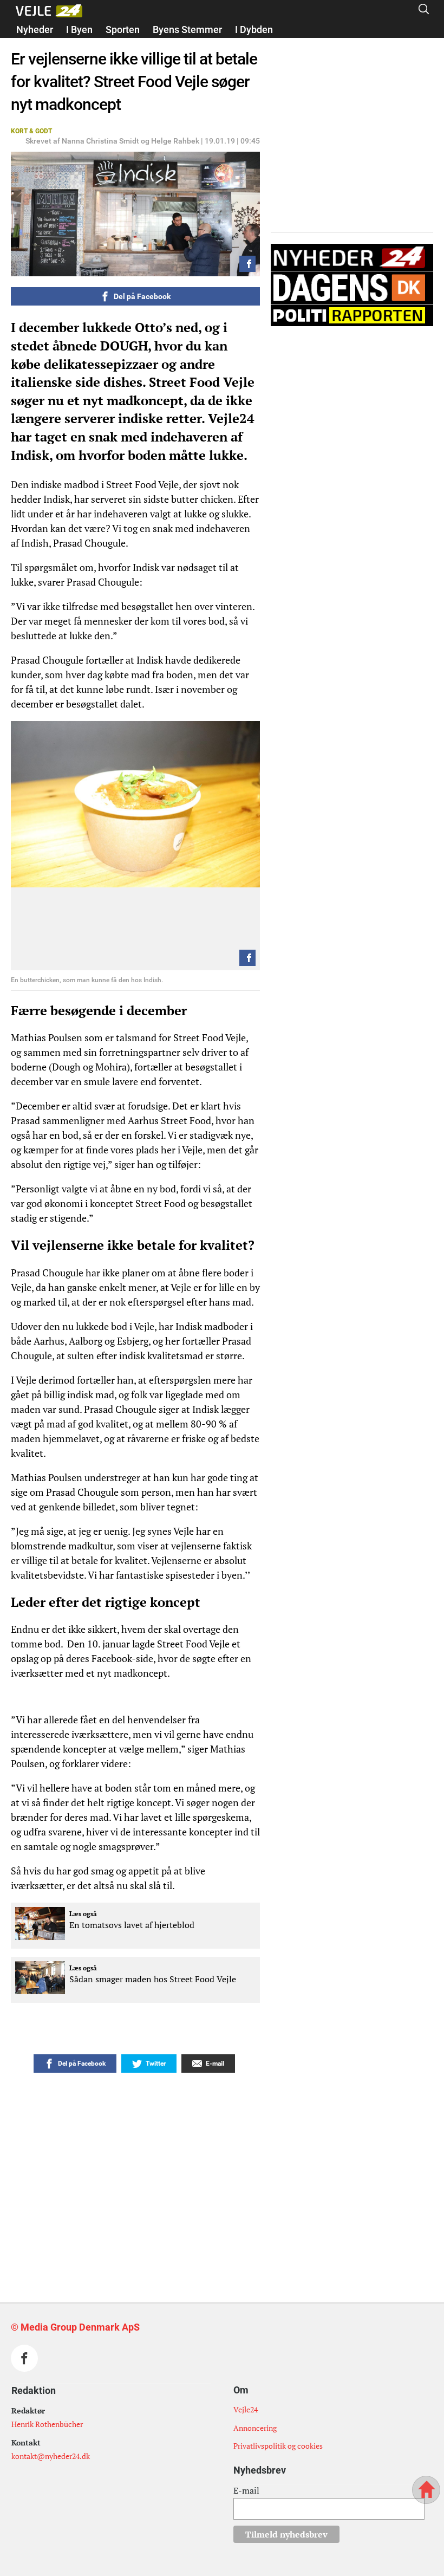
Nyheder (35, 30)
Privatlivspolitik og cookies (278, 2446)
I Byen (79, 30)
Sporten (123, 30)
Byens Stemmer (187, 30)
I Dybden (254, 30)
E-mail (246, 2490)
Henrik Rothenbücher (47, 2424)
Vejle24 (246, 2409)
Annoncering (255, 2428)
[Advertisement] (200, 2159)
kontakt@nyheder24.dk (51, 2456)
